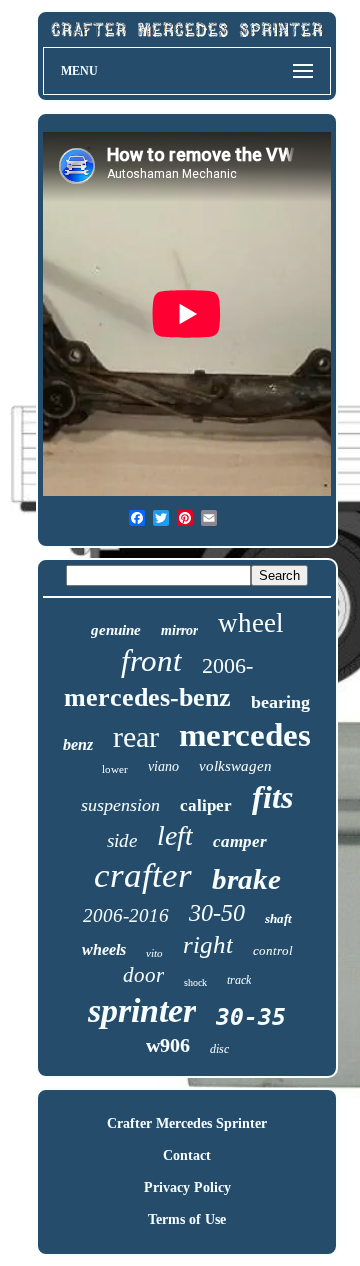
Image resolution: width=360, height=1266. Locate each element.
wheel (251, 623)
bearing (280, 702)
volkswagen (235, 766)
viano (163, 766)
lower (115, 769)
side (122, 840)
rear (136, 736)
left (175, 835)
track (239, 980)
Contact (187, 1155)
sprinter (142, 1010)
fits (272, 797)
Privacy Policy (187, 1187)
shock (195, 982)
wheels (104, 949)
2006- (227, 665)
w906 (168, 1045)
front (151, 660)
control (273, 950)
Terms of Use (187, 1219)
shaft (278, 918)
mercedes (245, 735)
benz (78, 744)
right (208, 944)
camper (240, 841)
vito (154, 953)
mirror (179, 630)
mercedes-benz (147, 697)
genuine (116, 630)
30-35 (251, 1017)
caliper (206, 805)
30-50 (217, 913)
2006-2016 (126, 915)
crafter (143, 875)
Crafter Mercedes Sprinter (187, 1123)
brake (246, 879)
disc (219, 1049)
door (143, 975)
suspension (120, 805)
